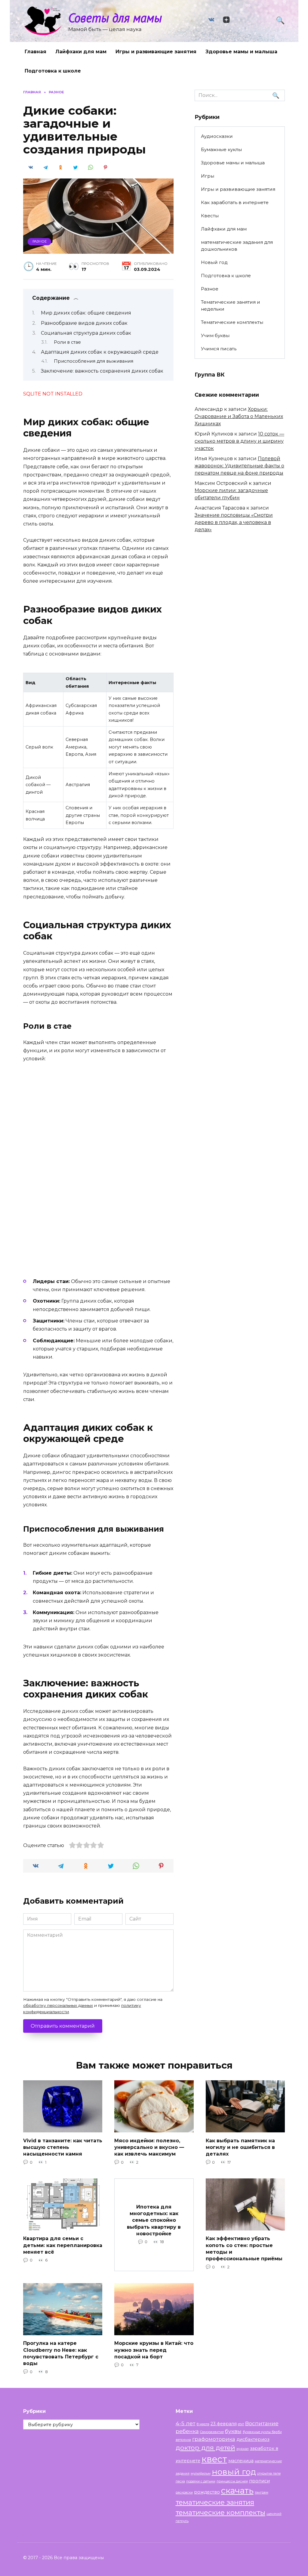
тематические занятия (215, 2502)
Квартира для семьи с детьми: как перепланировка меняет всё (63, 2245)
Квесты (210, 216)
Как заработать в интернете (235, 202)
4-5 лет (186, 2423)
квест (214, 2459)
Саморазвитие (212, 2432)
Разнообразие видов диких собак (84, 323)
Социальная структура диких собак (86, 333)
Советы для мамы (115, 18)
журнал (243, 2449)
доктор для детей (205, 2447)
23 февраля (224, 2424)
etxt (241, 2424)
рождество (207, 2492)
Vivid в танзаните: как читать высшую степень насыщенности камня (63, 2147)
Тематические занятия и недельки (231, 305)
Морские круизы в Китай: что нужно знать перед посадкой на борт (154, 2350)
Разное (40, 241)
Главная (35, 52)
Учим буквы (215, 335)
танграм (262, 2492)
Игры (208, 176)
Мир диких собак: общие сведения (86, 313)
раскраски (184, 2492)
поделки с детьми (201, 2481)
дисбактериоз (253, 2439)
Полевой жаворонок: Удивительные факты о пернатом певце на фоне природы (239, 466)
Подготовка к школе (53, 71)
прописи (259, 2481)
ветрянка (183, 2440)
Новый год (214, 262)
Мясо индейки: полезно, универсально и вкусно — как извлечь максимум (149, 2147)
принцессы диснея (232, 2481)
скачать (237, 2491)
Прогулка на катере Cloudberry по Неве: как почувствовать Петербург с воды (61, 2353)
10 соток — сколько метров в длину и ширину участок (239, 441)
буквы (233, 2431)
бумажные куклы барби (262, 2432)
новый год (234, 2472)
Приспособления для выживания (94, 361)
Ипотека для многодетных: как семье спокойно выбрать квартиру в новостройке (154, 2220)
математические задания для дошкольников (237, 246)
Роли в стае (67, 342)
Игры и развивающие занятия (156, 52)
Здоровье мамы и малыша (241, 52)
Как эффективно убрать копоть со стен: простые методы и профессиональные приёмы (244, 2249)
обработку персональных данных (58, 2005)
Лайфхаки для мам (81, 52)
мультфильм (201, 2474)
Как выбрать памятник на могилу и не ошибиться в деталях (240, 2147)
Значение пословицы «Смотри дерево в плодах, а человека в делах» (234, 522)
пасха (180, 2481)
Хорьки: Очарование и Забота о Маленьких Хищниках (239, 416)
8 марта (203, 2424)
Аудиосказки (217, 136)
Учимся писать (219, 349)
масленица (241, 2461)
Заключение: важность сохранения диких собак (102, 371)
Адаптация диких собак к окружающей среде (100, 352)
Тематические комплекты (232, 322)
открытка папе (269, 2474)
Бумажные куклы (221, 149)
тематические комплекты (220, 2512)
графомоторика (214, 2439)
